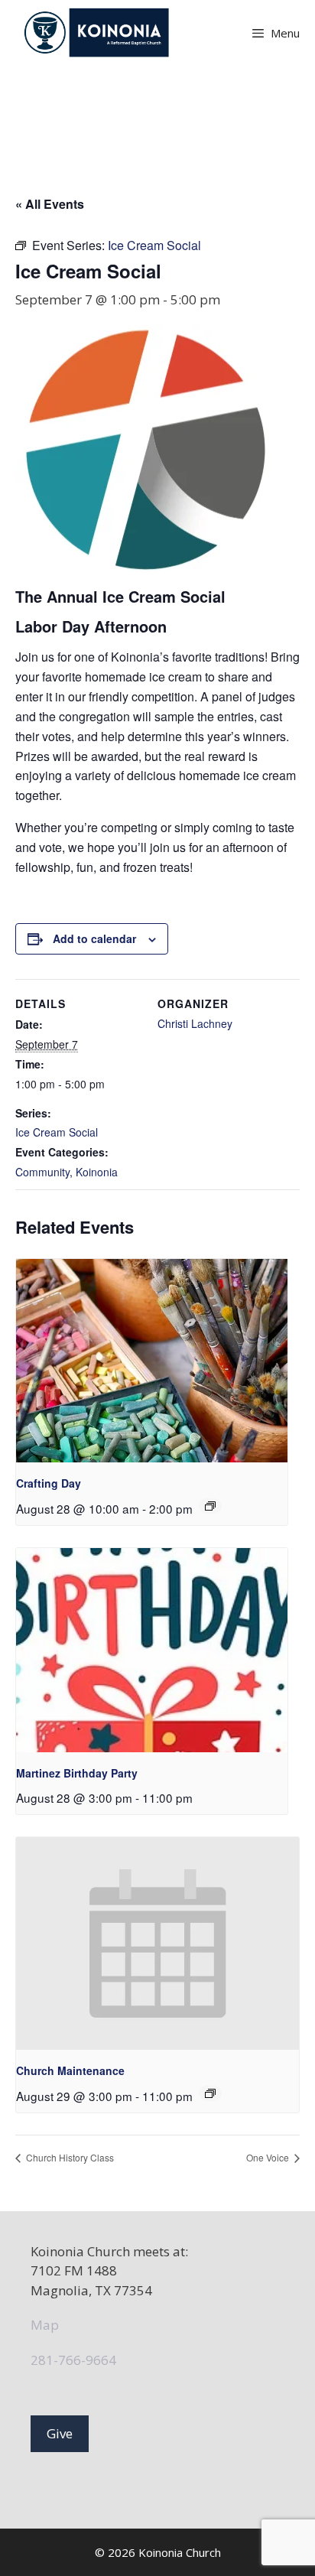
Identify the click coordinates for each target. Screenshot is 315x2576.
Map (45, 2325)
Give (60, 2433)
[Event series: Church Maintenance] (210, 2093)
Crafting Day (49, 1483)
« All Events (50, 204)
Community (42, 1172)
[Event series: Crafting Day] (210, 1506)
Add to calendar (94, 938)
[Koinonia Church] (98, 33)
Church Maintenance (70, 2070)
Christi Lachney (195, 1023)
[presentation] (152, 1361)
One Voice (269, 2157)
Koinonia (97, 1172)
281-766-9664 (73, 2360)
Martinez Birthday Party (77, 1773)
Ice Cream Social (57, 1132)
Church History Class (69, 2157)
